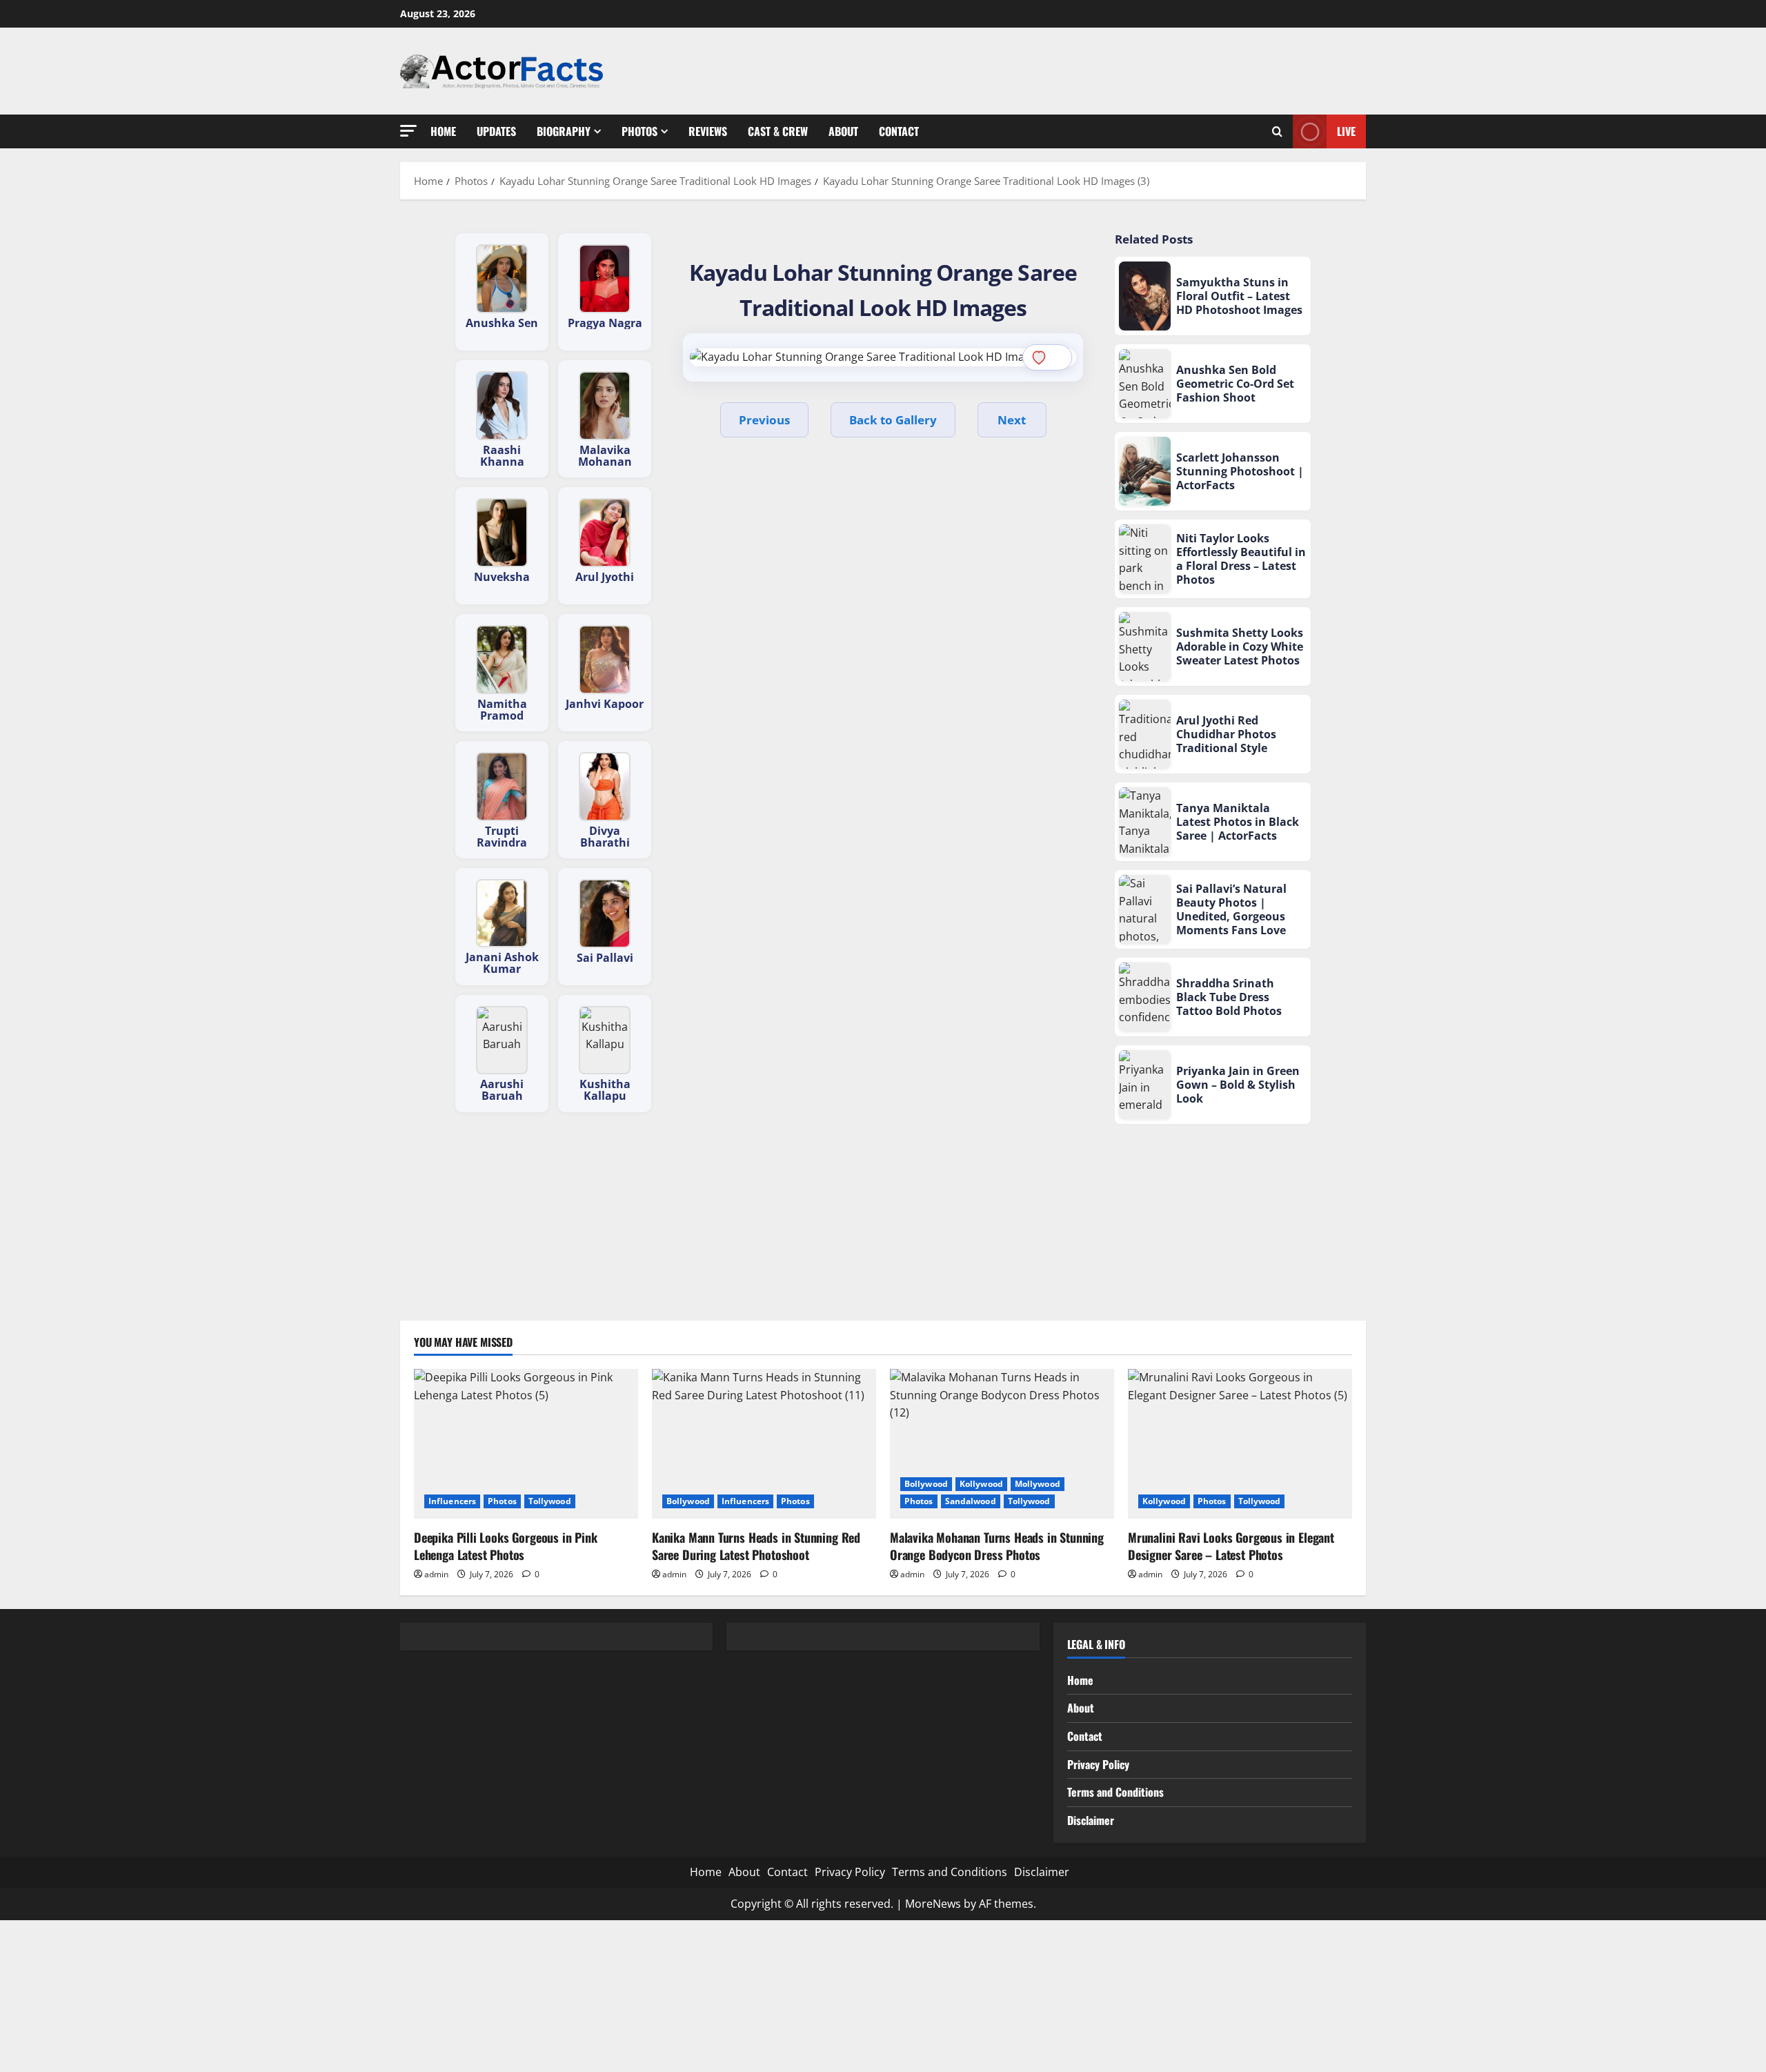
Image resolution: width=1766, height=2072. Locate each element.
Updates (496, 131)
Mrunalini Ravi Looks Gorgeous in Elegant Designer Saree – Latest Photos (1231, 1546)
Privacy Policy (1098, 1764)
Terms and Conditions (1115, 1792)
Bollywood (688, 1501)
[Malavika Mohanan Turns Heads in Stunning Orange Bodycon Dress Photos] (1002, 1444)
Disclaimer (1091, 1820)
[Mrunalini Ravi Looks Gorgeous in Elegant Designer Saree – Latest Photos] (1240, 1444)
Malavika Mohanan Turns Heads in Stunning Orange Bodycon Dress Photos (997, 1546)
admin (436, 1574)
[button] (408, 131)
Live (1346, 130)
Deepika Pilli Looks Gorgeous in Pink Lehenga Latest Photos (506, 1546)
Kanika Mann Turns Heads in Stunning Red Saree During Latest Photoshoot (756, 1546)
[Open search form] (1277, 131)
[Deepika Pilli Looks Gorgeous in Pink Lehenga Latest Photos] (526, 1444)
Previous (764, 420)
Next (1012, 420)
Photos (639, 131)
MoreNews (933, 1904)
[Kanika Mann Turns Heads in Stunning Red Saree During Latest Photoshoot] (764, 1444)
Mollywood (1038, 1484)
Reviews (708, 131)
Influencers (452, 1501)
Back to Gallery (893, 420)
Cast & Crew (778, 131)
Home (443, 131)
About (843, 131)
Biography (564, 131)
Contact (899, 131)
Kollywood (981, 1484)
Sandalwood (971, 1501)
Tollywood (550, 1501)
